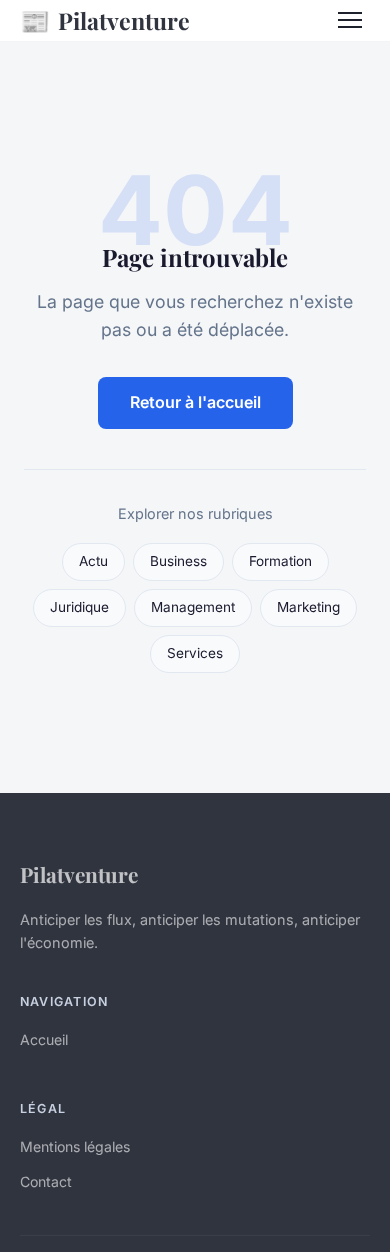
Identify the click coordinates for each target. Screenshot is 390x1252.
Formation (280, 561)
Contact (46, 1181)
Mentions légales (75, 1146)
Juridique (79, 607)
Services (195, 653)
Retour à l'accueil (195, 402)
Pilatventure (105, 20)
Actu (93, 561)
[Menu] (350, 20)
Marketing (308, 607)
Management (193, 607)
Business (178, 561)
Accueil (44, 1039)
